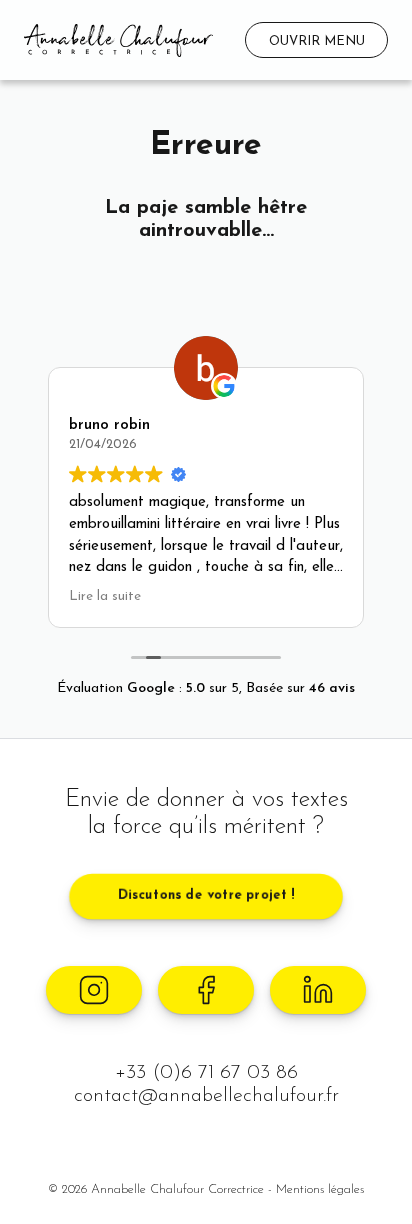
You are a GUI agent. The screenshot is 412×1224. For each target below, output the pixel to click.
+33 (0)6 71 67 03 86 (206, 1073)
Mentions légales (320, 1189)
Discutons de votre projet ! (206, 895)
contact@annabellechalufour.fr (206, 1096)
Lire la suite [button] (105, 596)
